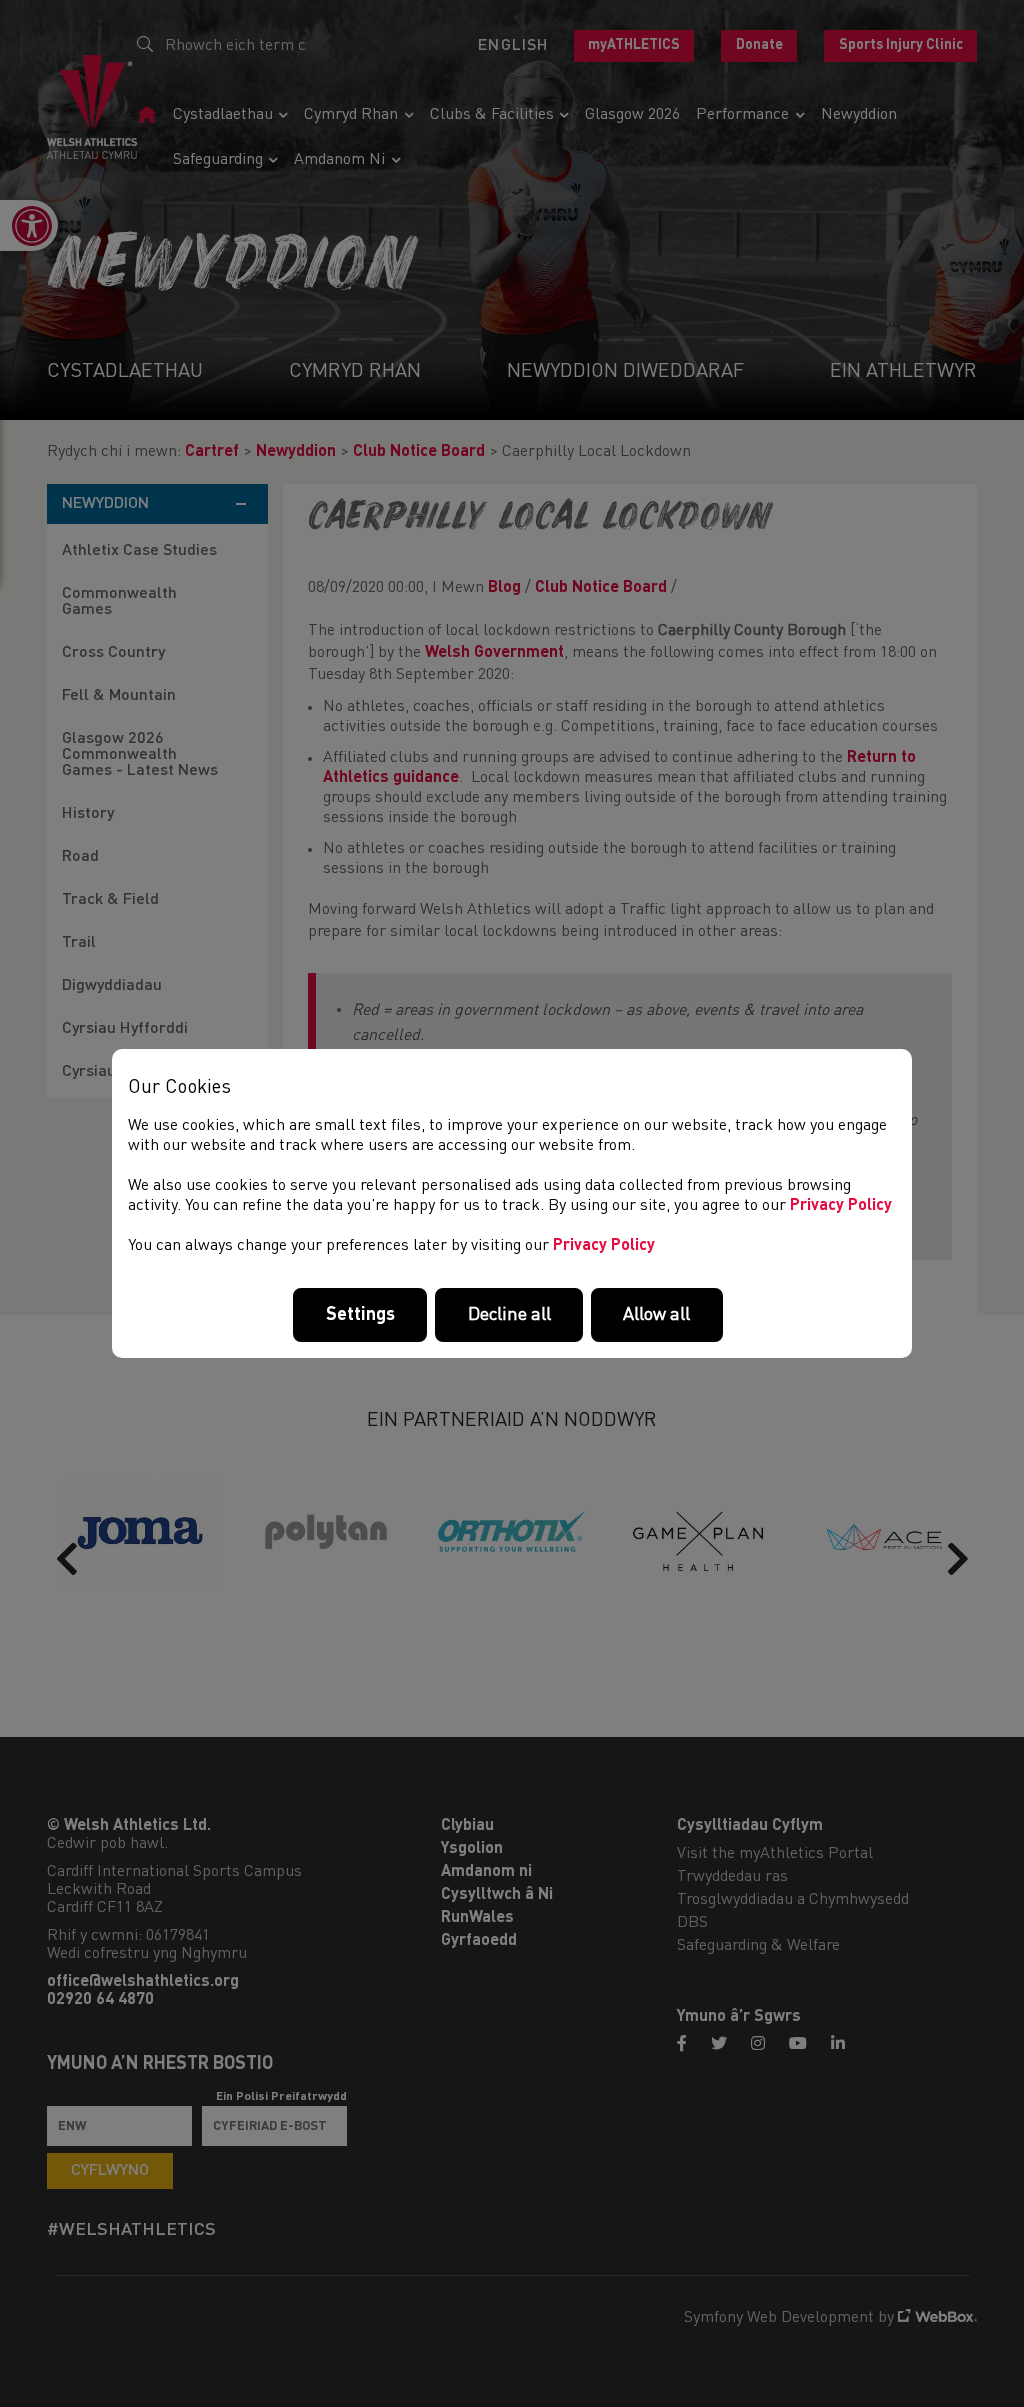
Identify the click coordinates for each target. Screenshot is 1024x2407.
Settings (360, 1315)
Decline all (509, 1315)
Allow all (656, 1315)
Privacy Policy (841, 1206)
